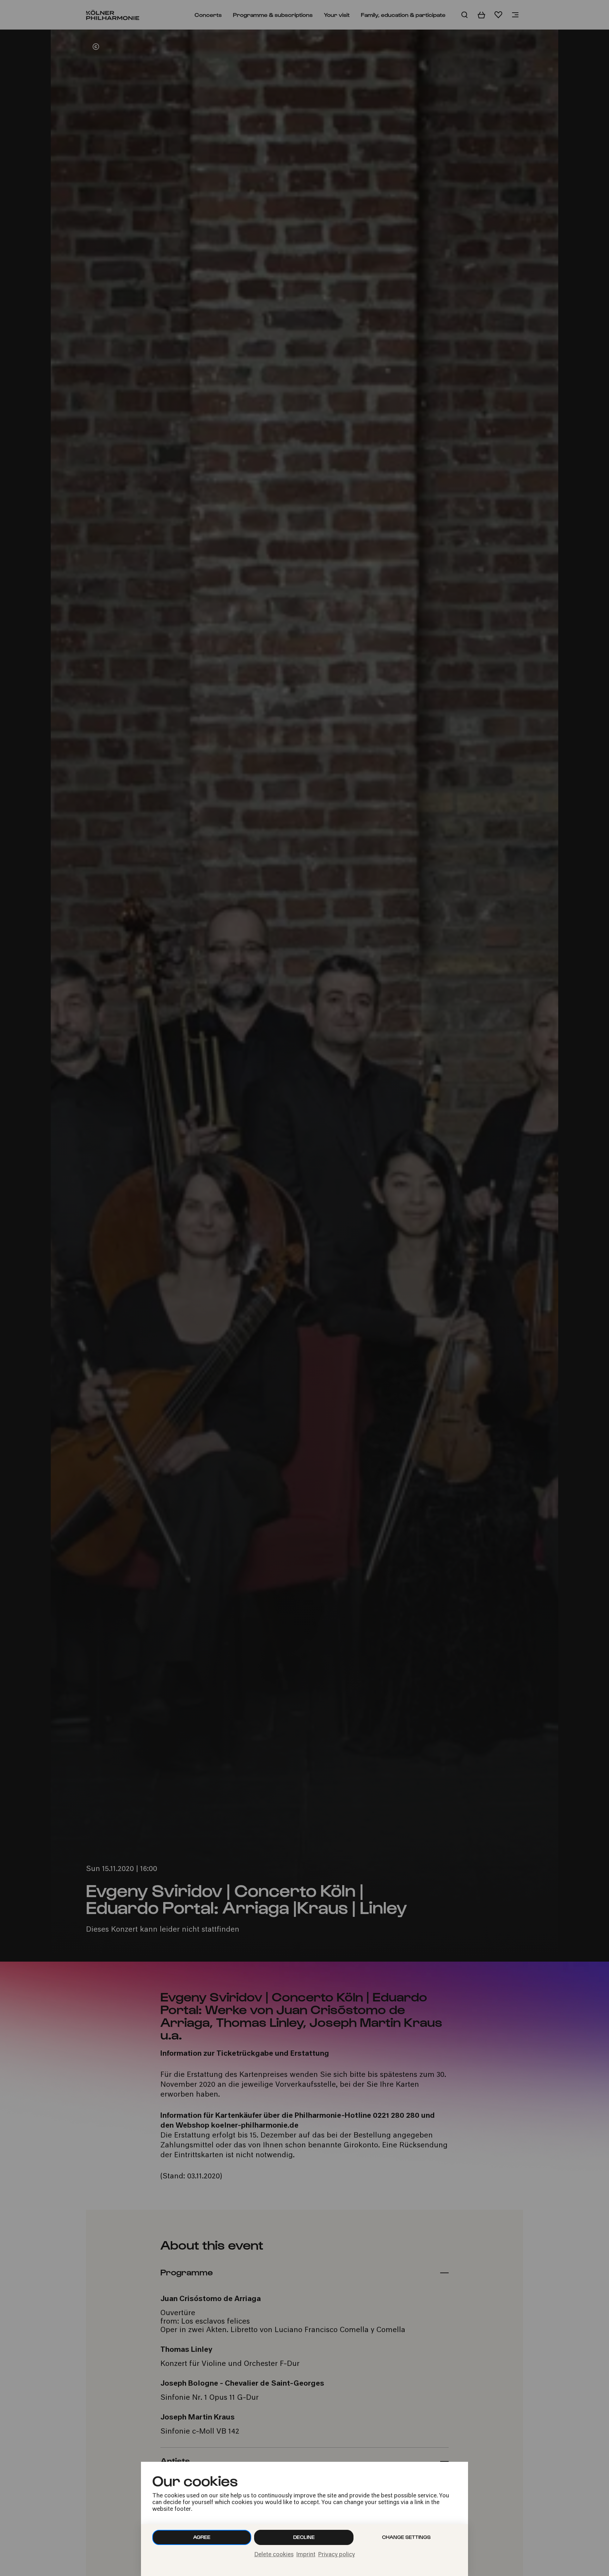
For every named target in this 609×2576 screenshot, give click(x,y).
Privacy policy (337, 2555)
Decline (304, 2537)
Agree (202, 2537)
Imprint (306, 2555)
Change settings (406, 2537)
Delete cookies (274, 2555)
